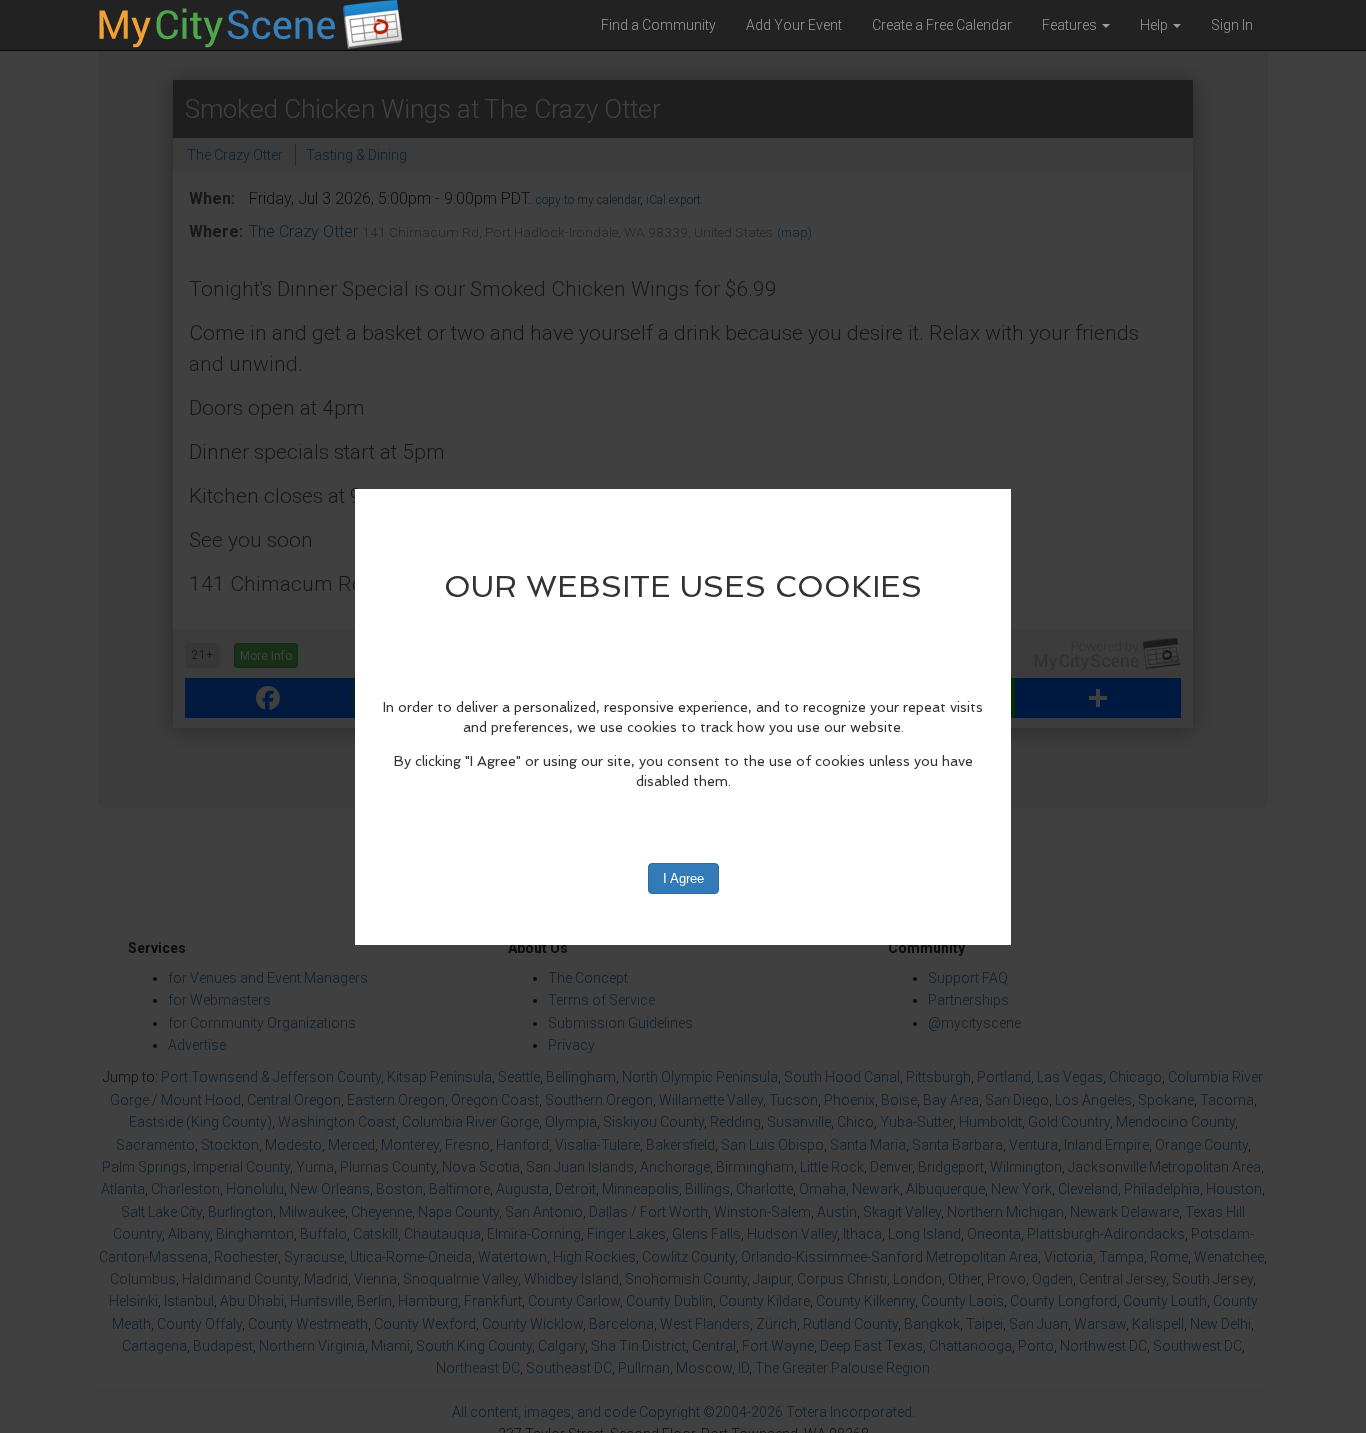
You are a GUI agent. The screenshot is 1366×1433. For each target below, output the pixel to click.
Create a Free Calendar (942, 25)
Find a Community (658, 25)
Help (1155, 25)
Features (1071, 25)
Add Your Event (794, 25)
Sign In (1232, 25)
